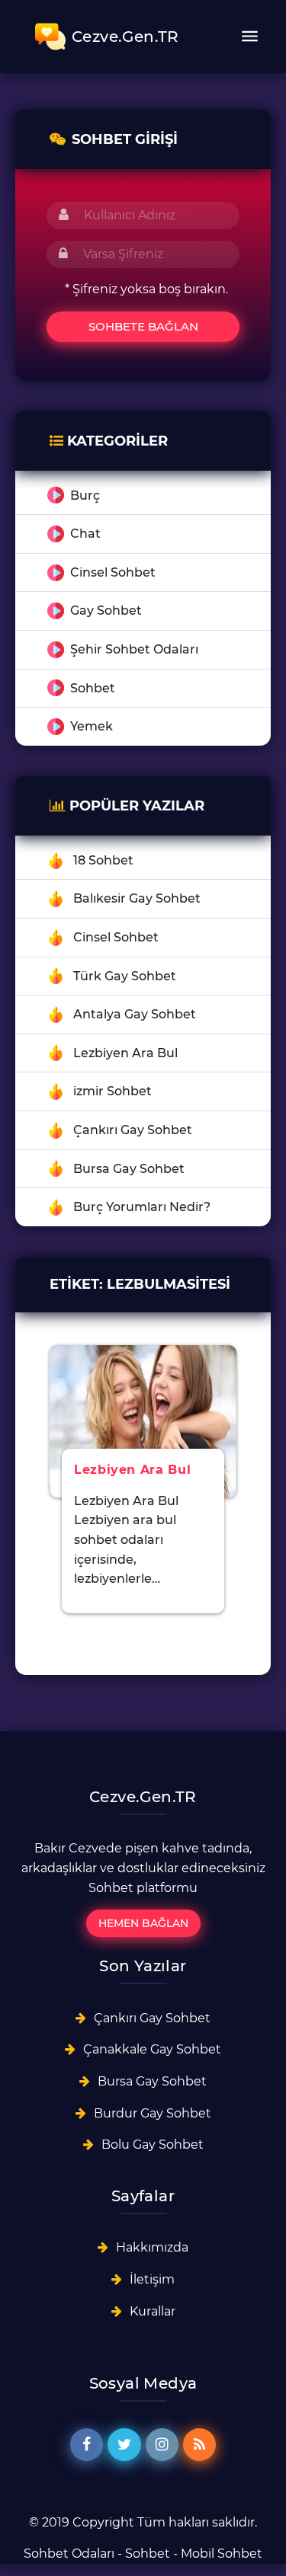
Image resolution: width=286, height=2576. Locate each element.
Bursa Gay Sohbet (129, 1169)
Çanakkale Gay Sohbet (152, 2049)
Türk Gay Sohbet (125, 976)
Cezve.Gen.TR (125, 37)
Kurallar (153, 2311)
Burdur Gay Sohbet (153, 2113)
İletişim (152, 2279)
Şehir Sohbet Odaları (134, 649)
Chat (85, 534)
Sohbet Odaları (69, 2554)
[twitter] (124, 2445)
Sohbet (93, 688)
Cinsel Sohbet (113, 572)
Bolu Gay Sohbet (153, 2145)
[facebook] (87, 2445)
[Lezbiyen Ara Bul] (143, 1420)
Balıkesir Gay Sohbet (137, 898)
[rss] (199, 2445)
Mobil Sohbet (222, 2554)
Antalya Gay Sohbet (135, 1014)
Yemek (92, 726)
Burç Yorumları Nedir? (142, 1207)
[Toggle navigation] (249, 37)
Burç (85, 495)
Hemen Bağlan (143, 1923)
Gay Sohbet (106, 610)
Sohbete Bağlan (143, 326)
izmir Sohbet (112, 1091)
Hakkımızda (152, 2247)
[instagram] (162, 2445)
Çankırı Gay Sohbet (133, 1130)
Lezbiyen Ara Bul (125, 1053)
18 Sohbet (103, 860)
